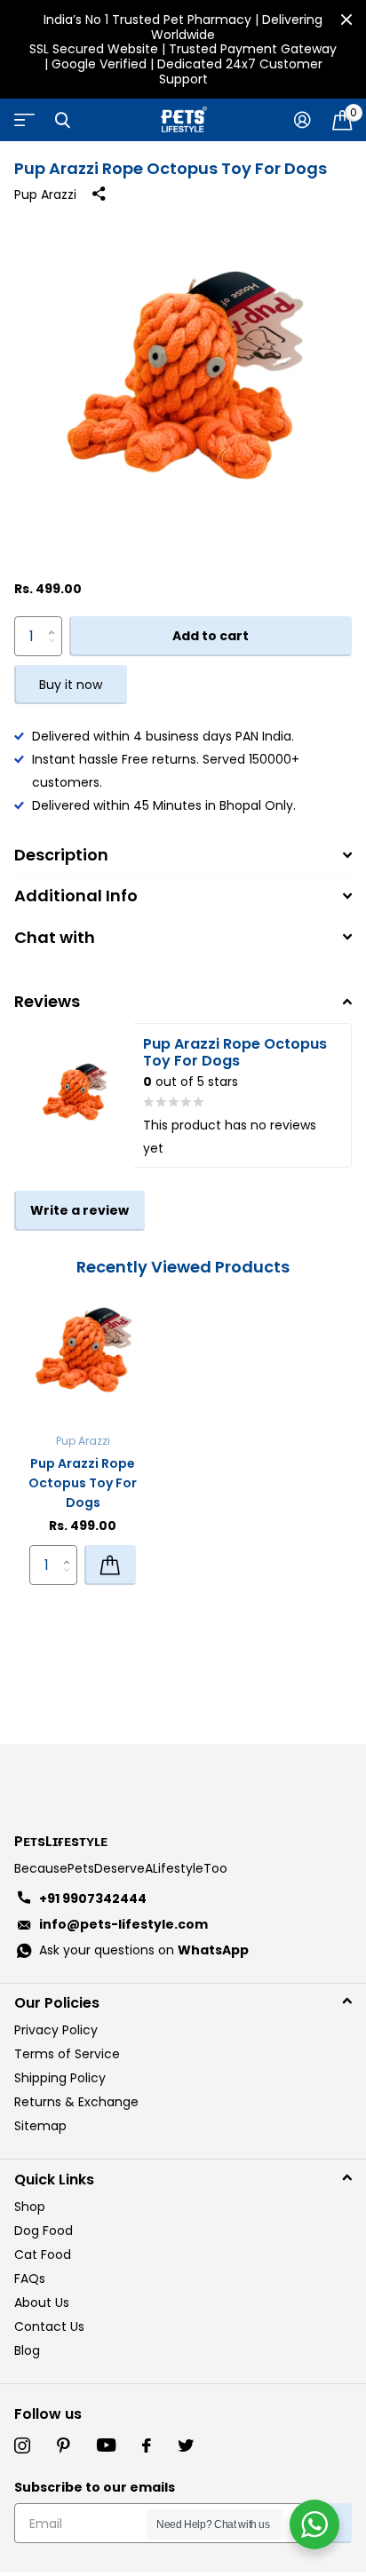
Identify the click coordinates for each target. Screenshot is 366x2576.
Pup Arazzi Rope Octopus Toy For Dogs (83, 1483)
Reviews (47, 1001)
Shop (30, 2207)
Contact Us (49, 2326)
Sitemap (40, 2126)
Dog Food (44, 2231)
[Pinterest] (64, 2445)
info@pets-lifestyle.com (123, 1924)
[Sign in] (302, 120)
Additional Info (76, 896)
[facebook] (147, 2445)
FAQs (30, 2279)
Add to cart (211, 636)
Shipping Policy (60, 2078)
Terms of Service (67, 2054)
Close (346, 20)
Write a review (80, 1210)
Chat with (55, 937)
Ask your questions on (144, 1950)
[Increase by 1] (56, 622)
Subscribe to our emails (95, 2487)
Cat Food (43, 2255)
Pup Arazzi (45, 194)
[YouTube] (106, 2445)
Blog (27, 2350)
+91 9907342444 (93, 1898)
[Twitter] (186, 2445)
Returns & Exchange (76, 2102)
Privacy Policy (56, 2030)
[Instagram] (22, 2445)
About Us (42, 2303)
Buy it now (71, 685)
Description (61, 855)
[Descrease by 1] (56, 650)
